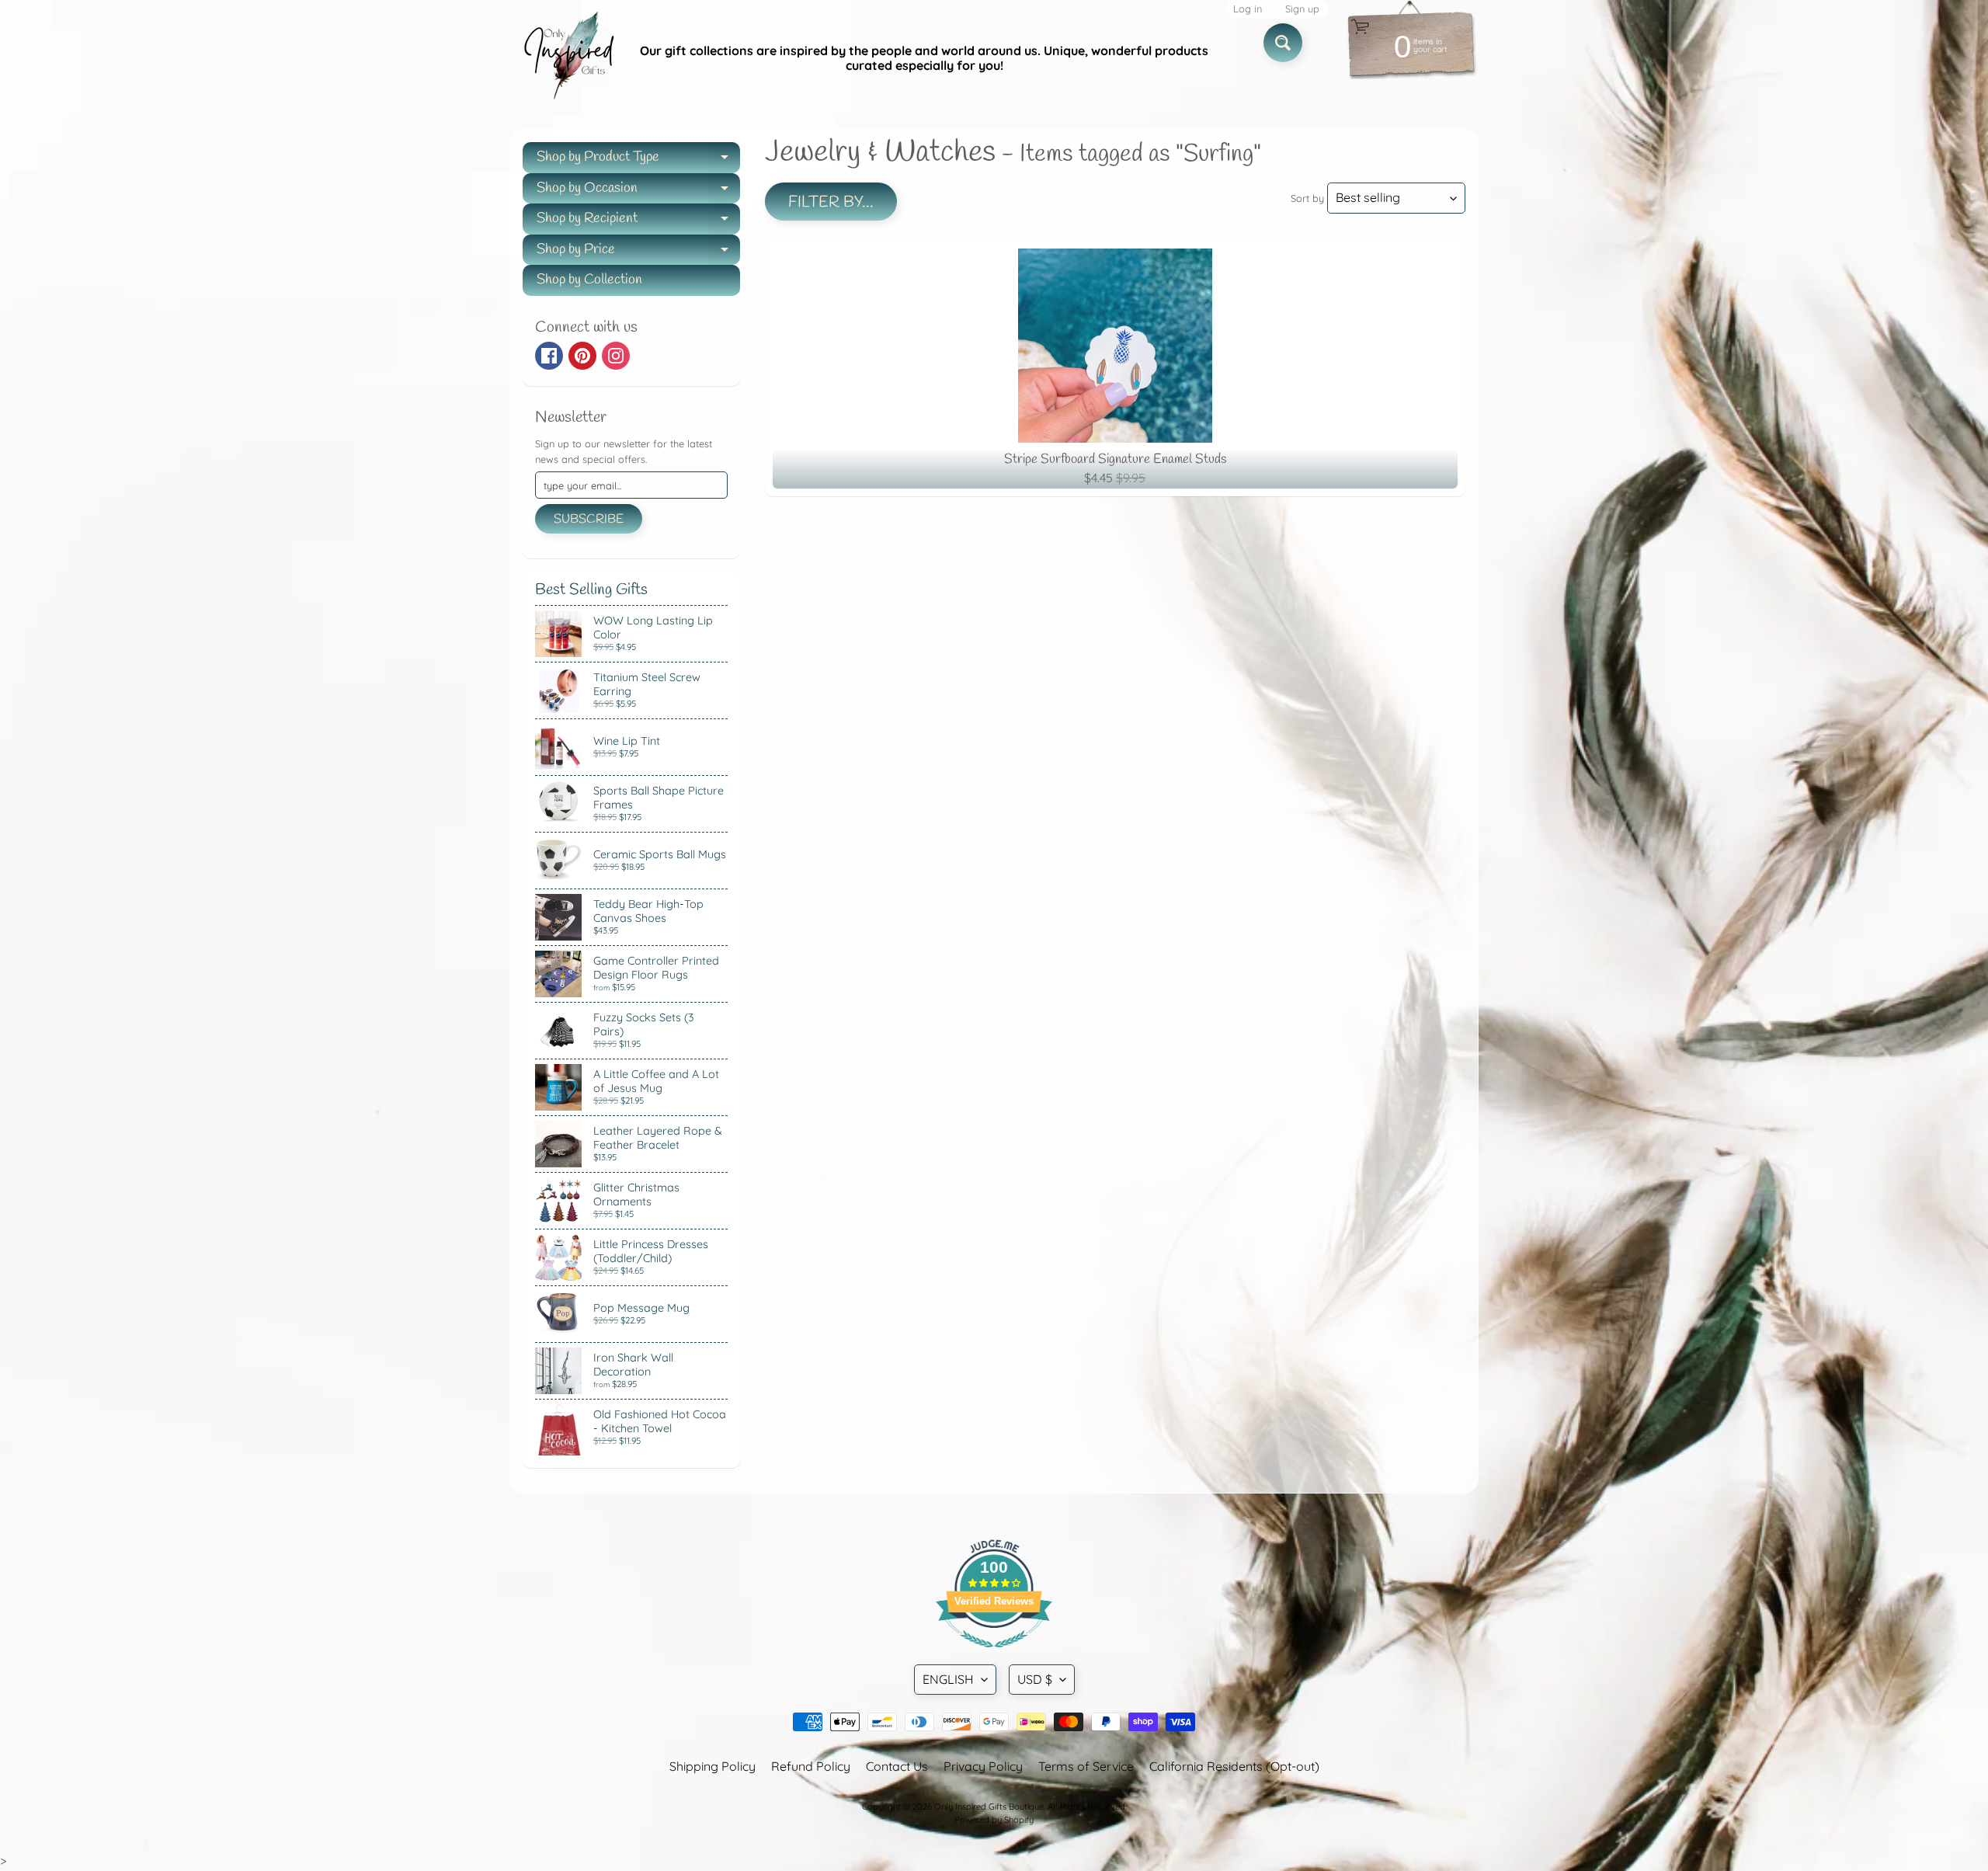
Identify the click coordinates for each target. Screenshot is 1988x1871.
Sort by (1307, 198)
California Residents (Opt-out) (1234, 1766)
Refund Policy (811, 1766)
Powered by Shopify (994, 1820)
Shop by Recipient (638, 222)
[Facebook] (549, 356)
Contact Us (897, 1766)
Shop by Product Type (638, 160)
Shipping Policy (712, 1766)
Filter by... (831, 202)
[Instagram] (616, 356)
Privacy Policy (983, 1766)
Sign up (1302, 9)
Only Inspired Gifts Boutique (989, 1807)
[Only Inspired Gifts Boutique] (568, 58)
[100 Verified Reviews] (994, 1655)
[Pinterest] (582, 356)
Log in (1248, 9)
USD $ (1035, 1679)
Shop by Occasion (638, 191)
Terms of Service (1086, 1766)
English (948, 1679)
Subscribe (589, 519)
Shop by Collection (589, 280)
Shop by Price (638, 253)
